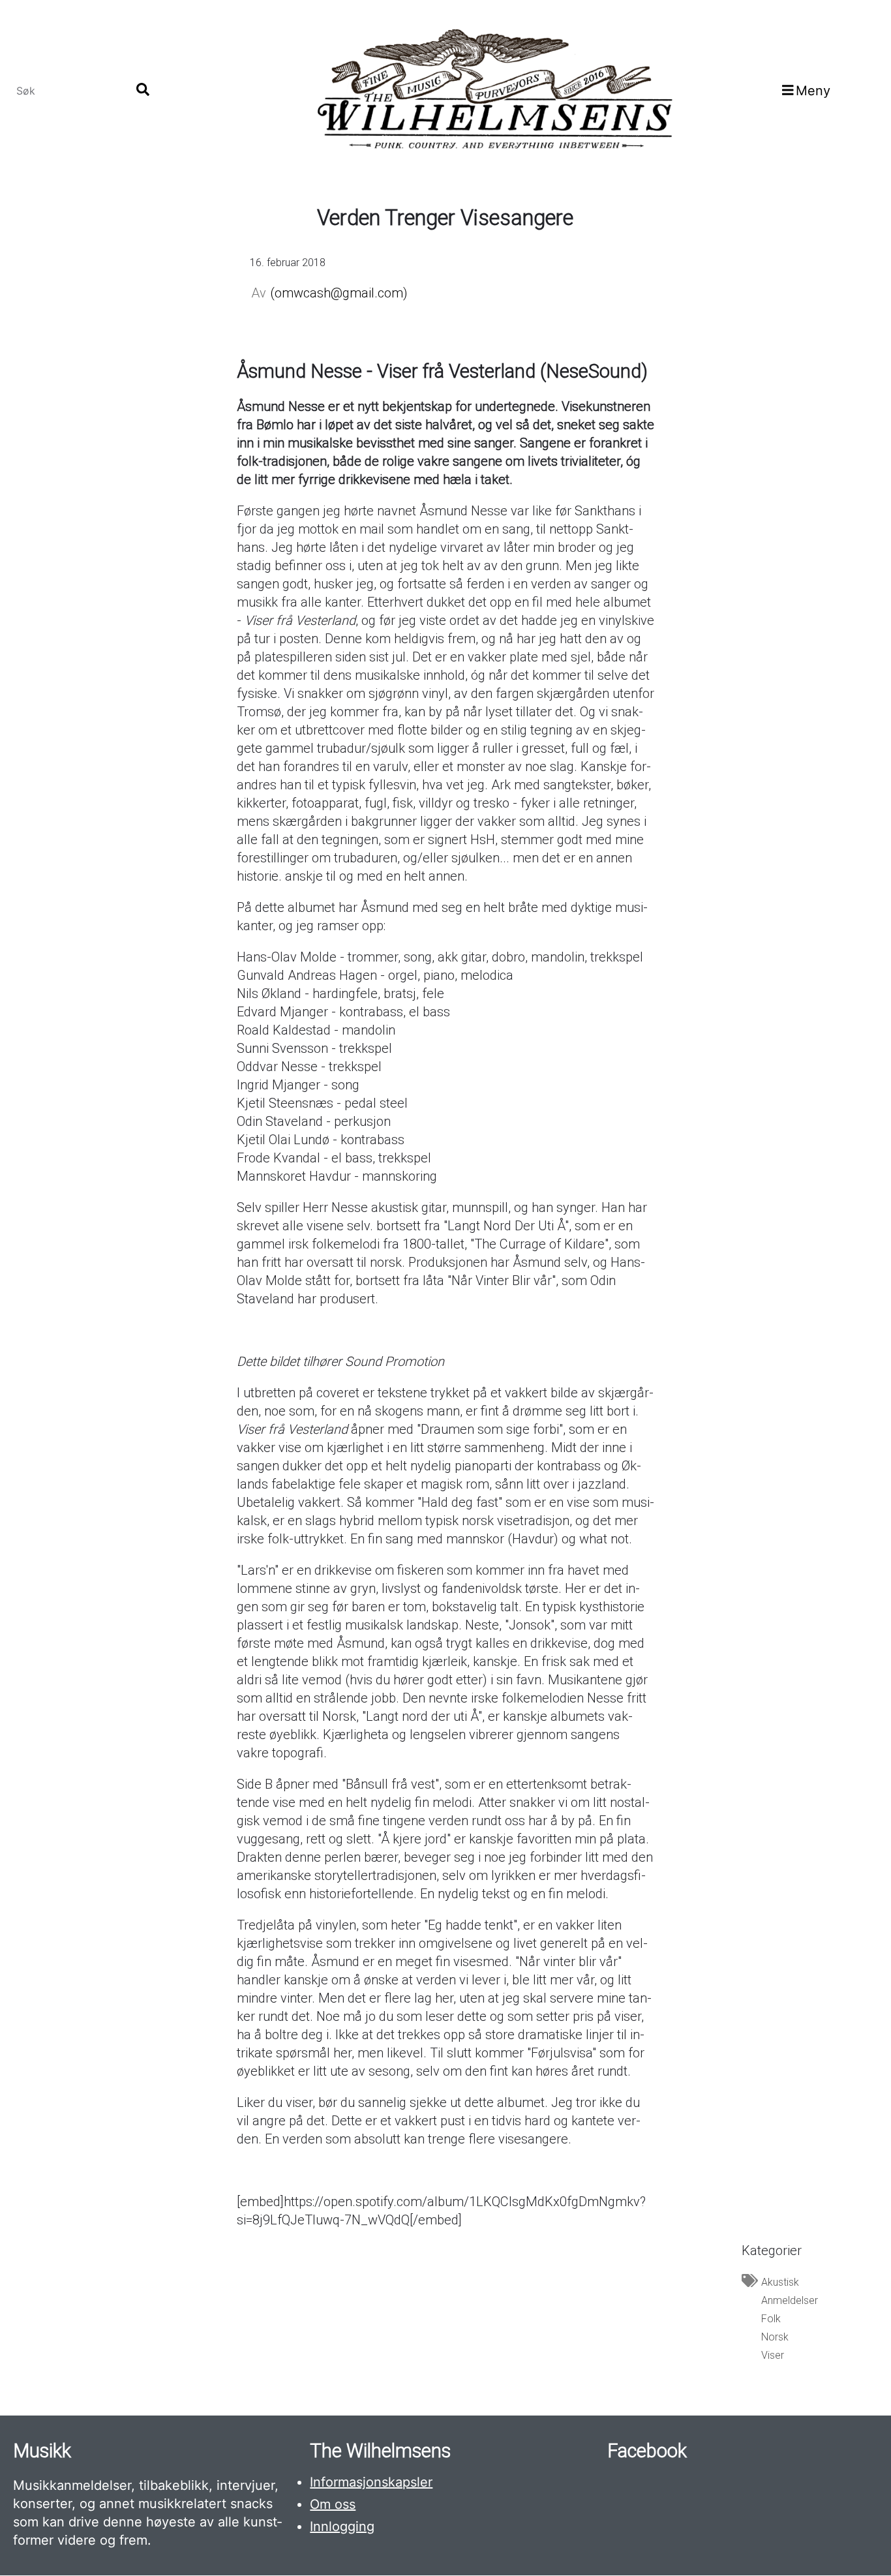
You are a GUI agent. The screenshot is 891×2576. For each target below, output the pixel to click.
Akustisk (780, 2282)
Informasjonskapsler (371, 2482)
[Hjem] (493, 90)
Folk (771, 2319)
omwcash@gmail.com (339, 293)
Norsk (775, 2337)
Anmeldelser (790, 2300)
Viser (773, 2355)
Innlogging (342, 2526)
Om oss (333, 2504)
